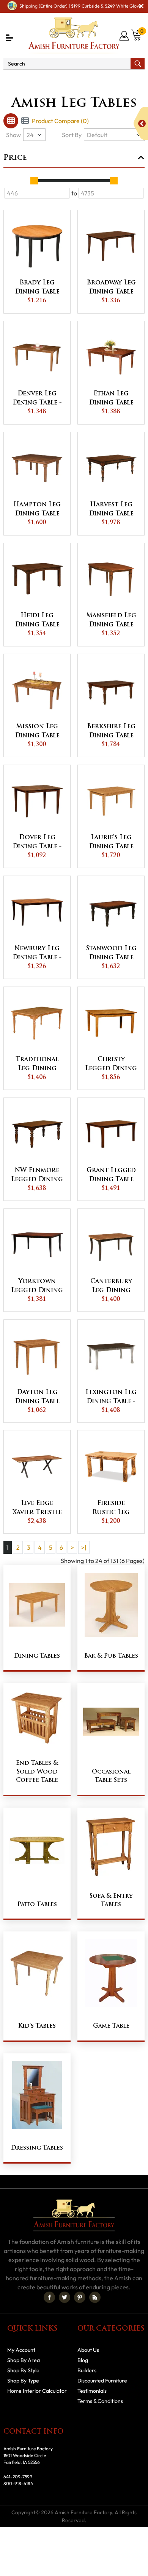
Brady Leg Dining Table (37, 287)
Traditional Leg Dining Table (37, 1065)
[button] (9, 38)
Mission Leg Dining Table (37, 731)
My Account (21, 2350)
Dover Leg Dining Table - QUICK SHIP (37, 843)
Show (13, 135)
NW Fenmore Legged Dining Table (37, 1176)
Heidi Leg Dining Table (37, 620)
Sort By (72, 135)
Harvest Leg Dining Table (111, 509)
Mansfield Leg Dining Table (111, 620)
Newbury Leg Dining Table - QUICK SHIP (37, 954)
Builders (87, 2370)
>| (84, 1547)
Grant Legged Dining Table (111, 1175)
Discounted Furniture (102, 2381)
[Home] (18, 80)
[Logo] (74, 35)
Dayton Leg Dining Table (37, 1397)
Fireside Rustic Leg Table (111, 1509)
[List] (25, 121)
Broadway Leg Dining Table (111, 287)
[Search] (138, 64)
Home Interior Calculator (37, 2391)
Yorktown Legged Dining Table (37, 1287)
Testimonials (92, 2391)
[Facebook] (49, 2297)
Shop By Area (24, 2360)
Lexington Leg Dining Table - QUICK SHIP (111, 1398)
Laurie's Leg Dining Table (111, 842)
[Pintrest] (80, 2297)
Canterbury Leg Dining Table (111, 1287)
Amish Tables (96, 80)
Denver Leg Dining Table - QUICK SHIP (37, 399)
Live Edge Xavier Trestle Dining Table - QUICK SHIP (37, 1509)
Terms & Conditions (100, 2401)
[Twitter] (65, 2297)
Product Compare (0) (60, 121)
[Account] (125, 36)
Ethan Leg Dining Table (111, 398)
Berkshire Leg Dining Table (111, 731)
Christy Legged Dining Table (111, 1065)
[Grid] (11, 121)
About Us (88, 2350)
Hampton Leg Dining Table (37, 509)
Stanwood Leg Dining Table (111, 953)
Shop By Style (23, 2370)
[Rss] (95, 2297)
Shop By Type (52, 80)
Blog (83, 2360)
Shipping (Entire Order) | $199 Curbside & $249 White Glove (80, 6)
